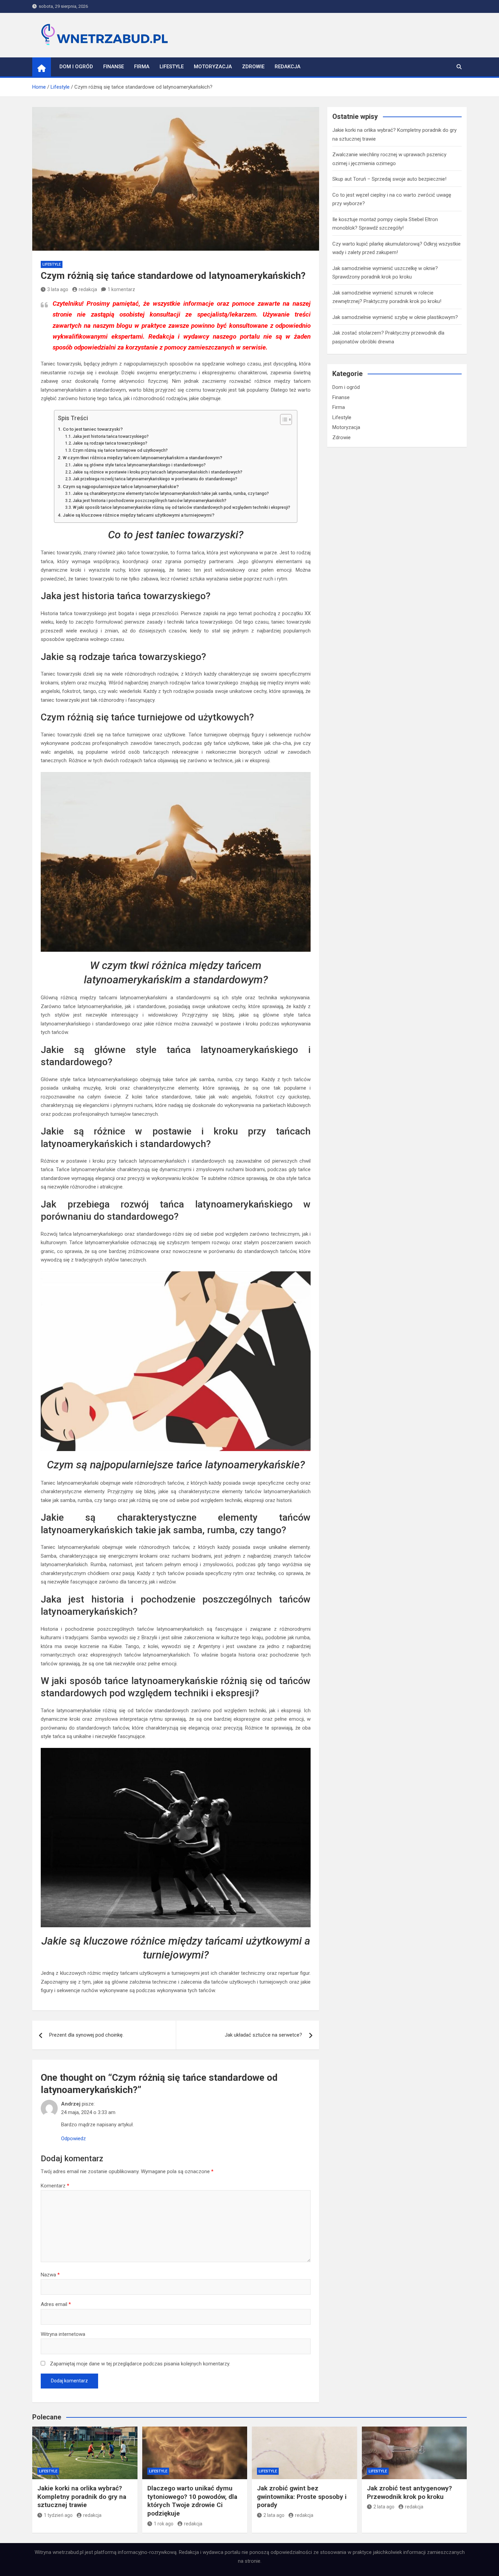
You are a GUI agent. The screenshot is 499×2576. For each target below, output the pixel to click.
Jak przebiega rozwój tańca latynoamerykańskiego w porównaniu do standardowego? (155, 479)
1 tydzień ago (58, 2515)
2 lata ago (274, 2515)
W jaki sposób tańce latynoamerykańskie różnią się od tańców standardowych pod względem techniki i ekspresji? (181, 507)
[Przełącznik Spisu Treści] (283, 419)
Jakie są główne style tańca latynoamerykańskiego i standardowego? (139, 465)
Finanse (114, 67)
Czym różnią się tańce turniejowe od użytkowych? (120, 450)
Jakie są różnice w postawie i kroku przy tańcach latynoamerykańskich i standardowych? (158, 472)
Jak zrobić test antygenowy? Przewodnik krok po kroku (409, 2492)
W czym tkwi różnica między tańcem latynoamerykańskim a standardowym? (143, 458)
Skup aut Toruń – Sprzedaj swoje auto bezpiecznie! (389, 179)
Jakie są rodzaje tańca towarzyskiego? (110, 443)
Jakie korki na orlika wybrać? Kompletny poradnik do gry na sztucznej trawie (82, 2497)
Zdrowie (253, 67)
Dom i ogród (76, 67)
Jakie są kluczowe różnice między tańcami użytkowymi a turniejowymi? (139, 515)
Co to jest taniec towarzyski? (93, 429)
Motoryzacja (213, 67)
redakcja (88, 289)
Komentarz (55, 2186)
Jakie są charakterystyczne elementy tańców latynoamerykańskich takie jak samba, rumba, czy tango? (171, 494)
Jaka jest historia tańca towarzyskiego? (111, 436)
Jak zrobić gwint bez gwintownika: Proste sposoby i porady (302, 2497)
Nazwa (50, 2275)
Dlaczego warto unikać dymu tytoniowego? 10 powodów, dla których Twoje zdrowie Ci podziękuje (192, 2501)
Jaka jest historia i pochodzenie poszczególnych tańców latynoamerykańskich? (150, 501)
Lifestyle (172, 67)
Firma (142, 67)
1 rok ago (164, 2524)
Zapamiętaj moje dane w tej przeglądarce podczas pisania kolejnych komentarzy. (140, 2364)
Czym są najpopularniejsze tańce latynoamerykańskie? (121, 486)
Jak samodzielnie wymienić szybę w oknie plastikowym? (395, 317)
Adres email (56, 2304)
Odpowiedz (73, 2139)
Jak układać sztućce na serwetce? (263, 2035)
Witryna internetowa (63, 2334)
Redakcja (288, 67)
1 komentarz (121, 289)
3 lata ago (58, 289)
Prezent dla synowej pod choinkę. (86, 2035)
